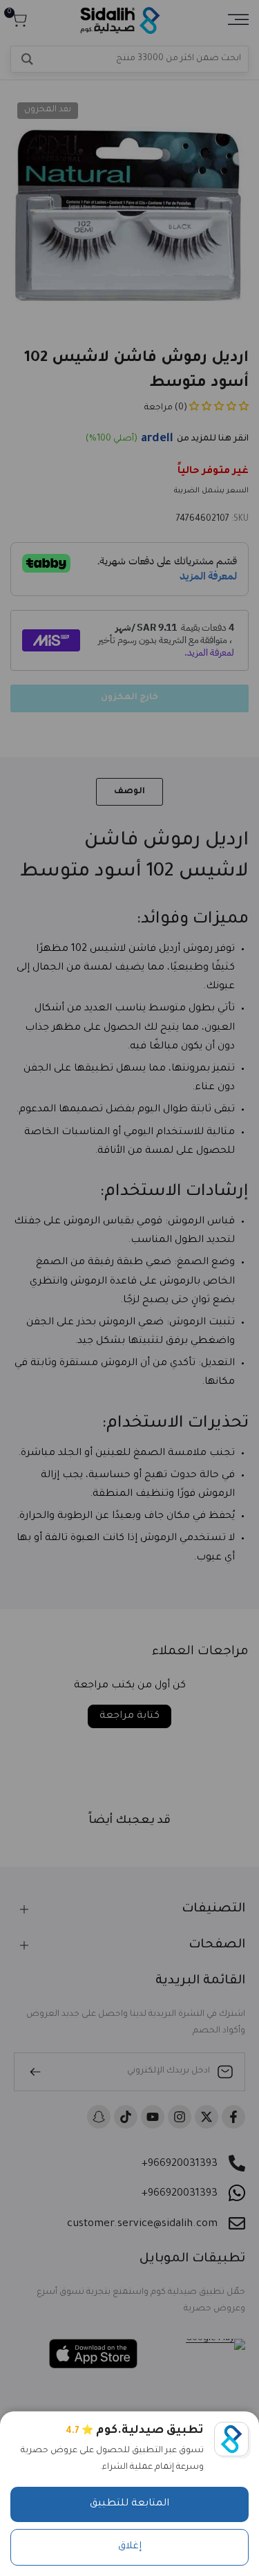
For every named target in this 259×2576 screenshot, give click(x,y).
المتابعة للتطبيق (129, 2504)
